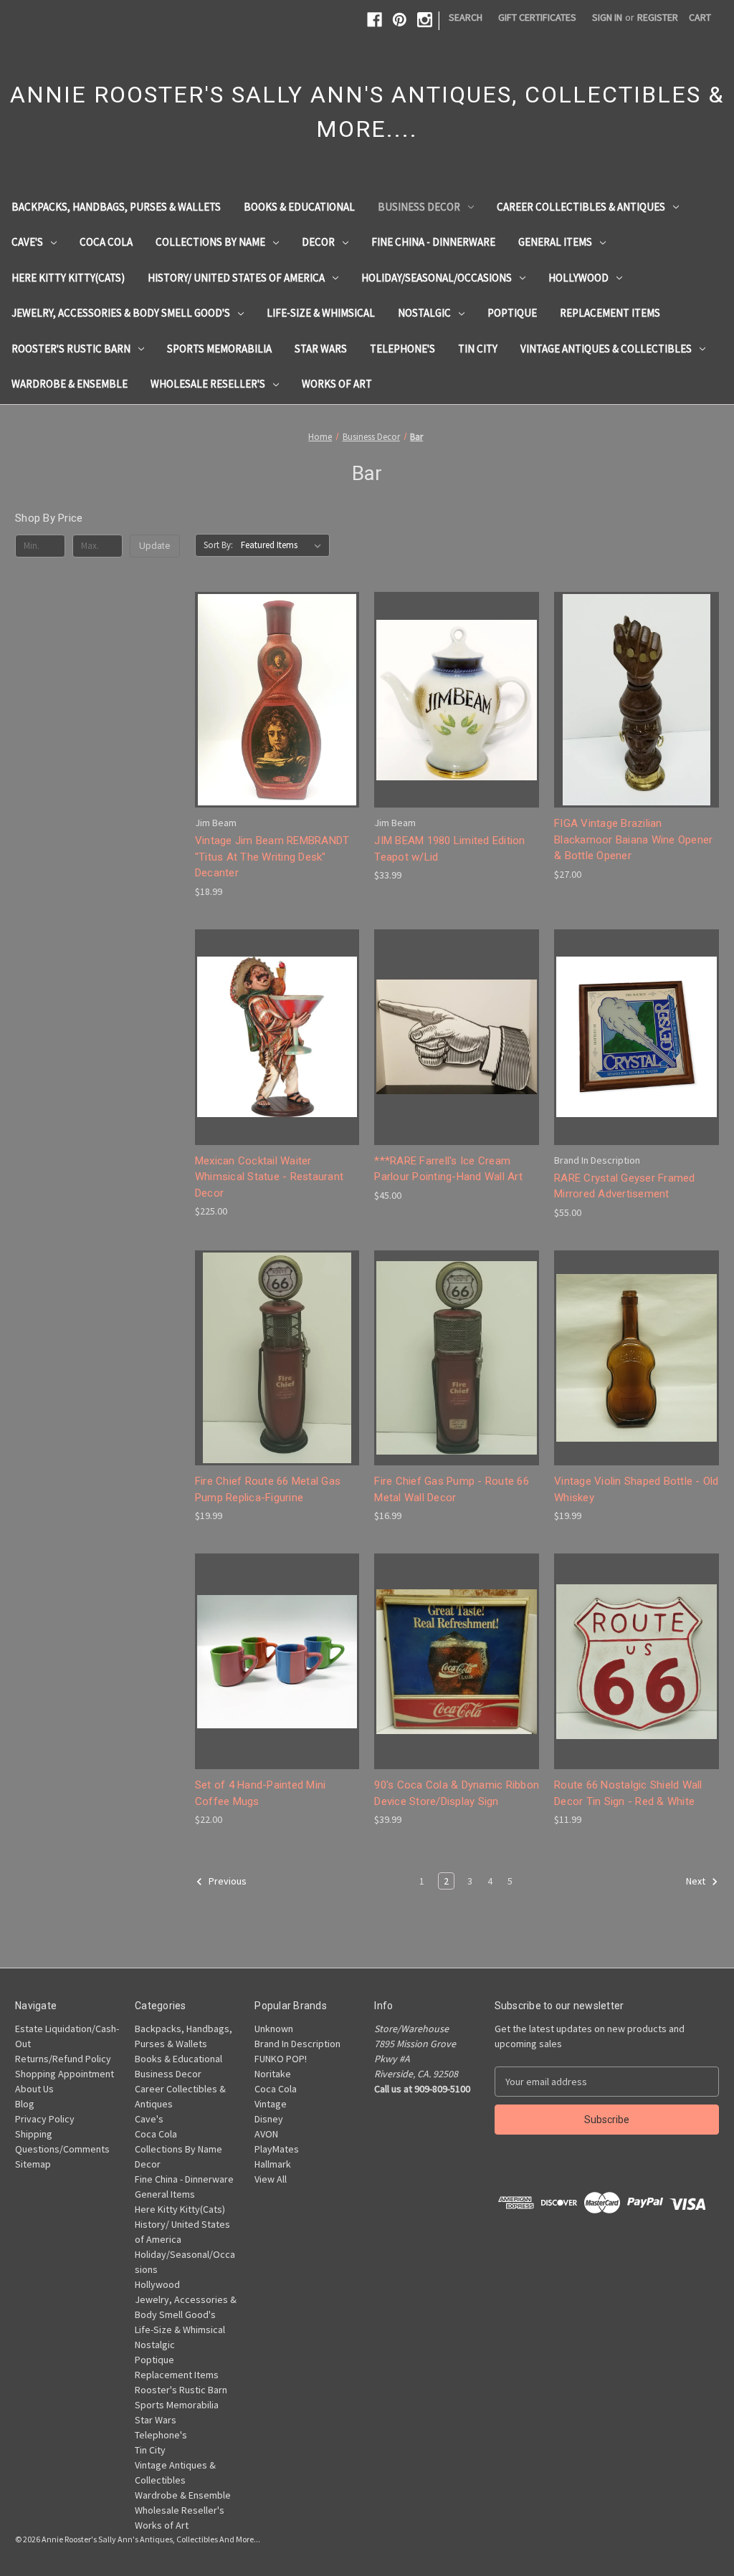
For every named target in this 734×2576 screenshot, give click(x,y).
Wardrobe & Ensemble (70, 384)
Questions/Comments (62, 2149)
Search (466, 17)
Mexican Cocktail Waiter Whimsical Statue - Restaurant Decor (269, 1177)
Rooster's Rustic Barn (71, 349)
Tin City (478, 349)
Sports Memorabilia (219, 349)
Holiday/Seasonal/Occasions (437, 278)
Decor (318, 242)
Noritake (273, 2074)
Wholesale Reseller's (208, 384)
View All (271, 2179)
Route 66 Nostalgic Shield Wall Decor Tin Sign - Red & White (628, 1793)
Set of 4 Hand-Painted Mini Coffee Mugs (261, 1793)
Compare (272, 700)
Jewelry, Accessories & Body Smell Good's (121, 313)
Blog (25, 2104)
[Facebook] (375, 20)
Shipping (34, 2134)
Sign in (607, 17)
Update (154, 546)
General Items (555, 242)
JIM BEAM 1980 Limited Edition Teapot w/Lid (449, 849)
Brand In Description (297, 2044)
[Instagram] (425, 20)
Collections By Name (210, 242)
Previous (227, 1882)
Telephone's (402, 349)
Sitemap (33, 2164)
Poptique (512, 313)
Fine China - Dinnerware (433, 242)
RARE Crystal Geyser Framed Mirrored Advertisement (625, 1186)
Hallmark (273, 2164)
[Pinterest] (400, 20)
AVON (266, 2134)
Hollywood (578, 278)
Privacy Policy (45, 2119)
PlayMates (277, 2149)
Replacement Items (610, 313)
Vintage (271, 2104)
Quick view (275, 674)
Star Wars (321, 349)
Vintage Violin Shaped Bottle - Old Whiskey (637, 1489)
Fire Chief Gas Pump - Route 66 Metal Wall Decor (452, 1489)
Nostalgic (424, 313)
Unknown (274, 2029)
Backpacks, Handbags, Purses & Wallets (116, 207)
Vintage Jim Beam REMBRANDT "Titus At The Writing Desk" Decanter (272, 857)
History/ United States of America (236, 278)
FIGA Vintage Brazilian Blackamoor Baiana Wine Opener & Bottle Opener (633, 839)
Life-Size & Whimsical (321, 313)
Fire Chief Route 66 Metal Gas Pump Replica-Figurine (268, 1489)
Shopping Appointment (65, 2074)
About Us (34, 2089)
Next (697, 1882)
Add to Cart (277, 726)
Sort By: (218, 545)
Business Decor (419, 207)
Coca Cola (106, 242)
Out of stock (277, 1062)
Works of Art (337, 384)
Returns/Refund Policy (63, 2059)
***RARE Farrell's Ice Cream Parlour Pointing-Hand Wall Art (448, 1169)
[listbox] (284, 545)
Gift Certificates (537, 17)
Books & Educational (299, 207)
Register (658, 17)
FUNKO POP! (281, 2059)
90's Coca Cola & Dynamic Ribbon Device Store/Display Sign (457, 1793)
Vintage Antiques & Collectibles (606, 349)
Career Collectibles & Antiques (581, 207)
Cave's (27, 242)
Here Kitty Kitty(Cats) (68, 278)
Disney (269, 2119)
